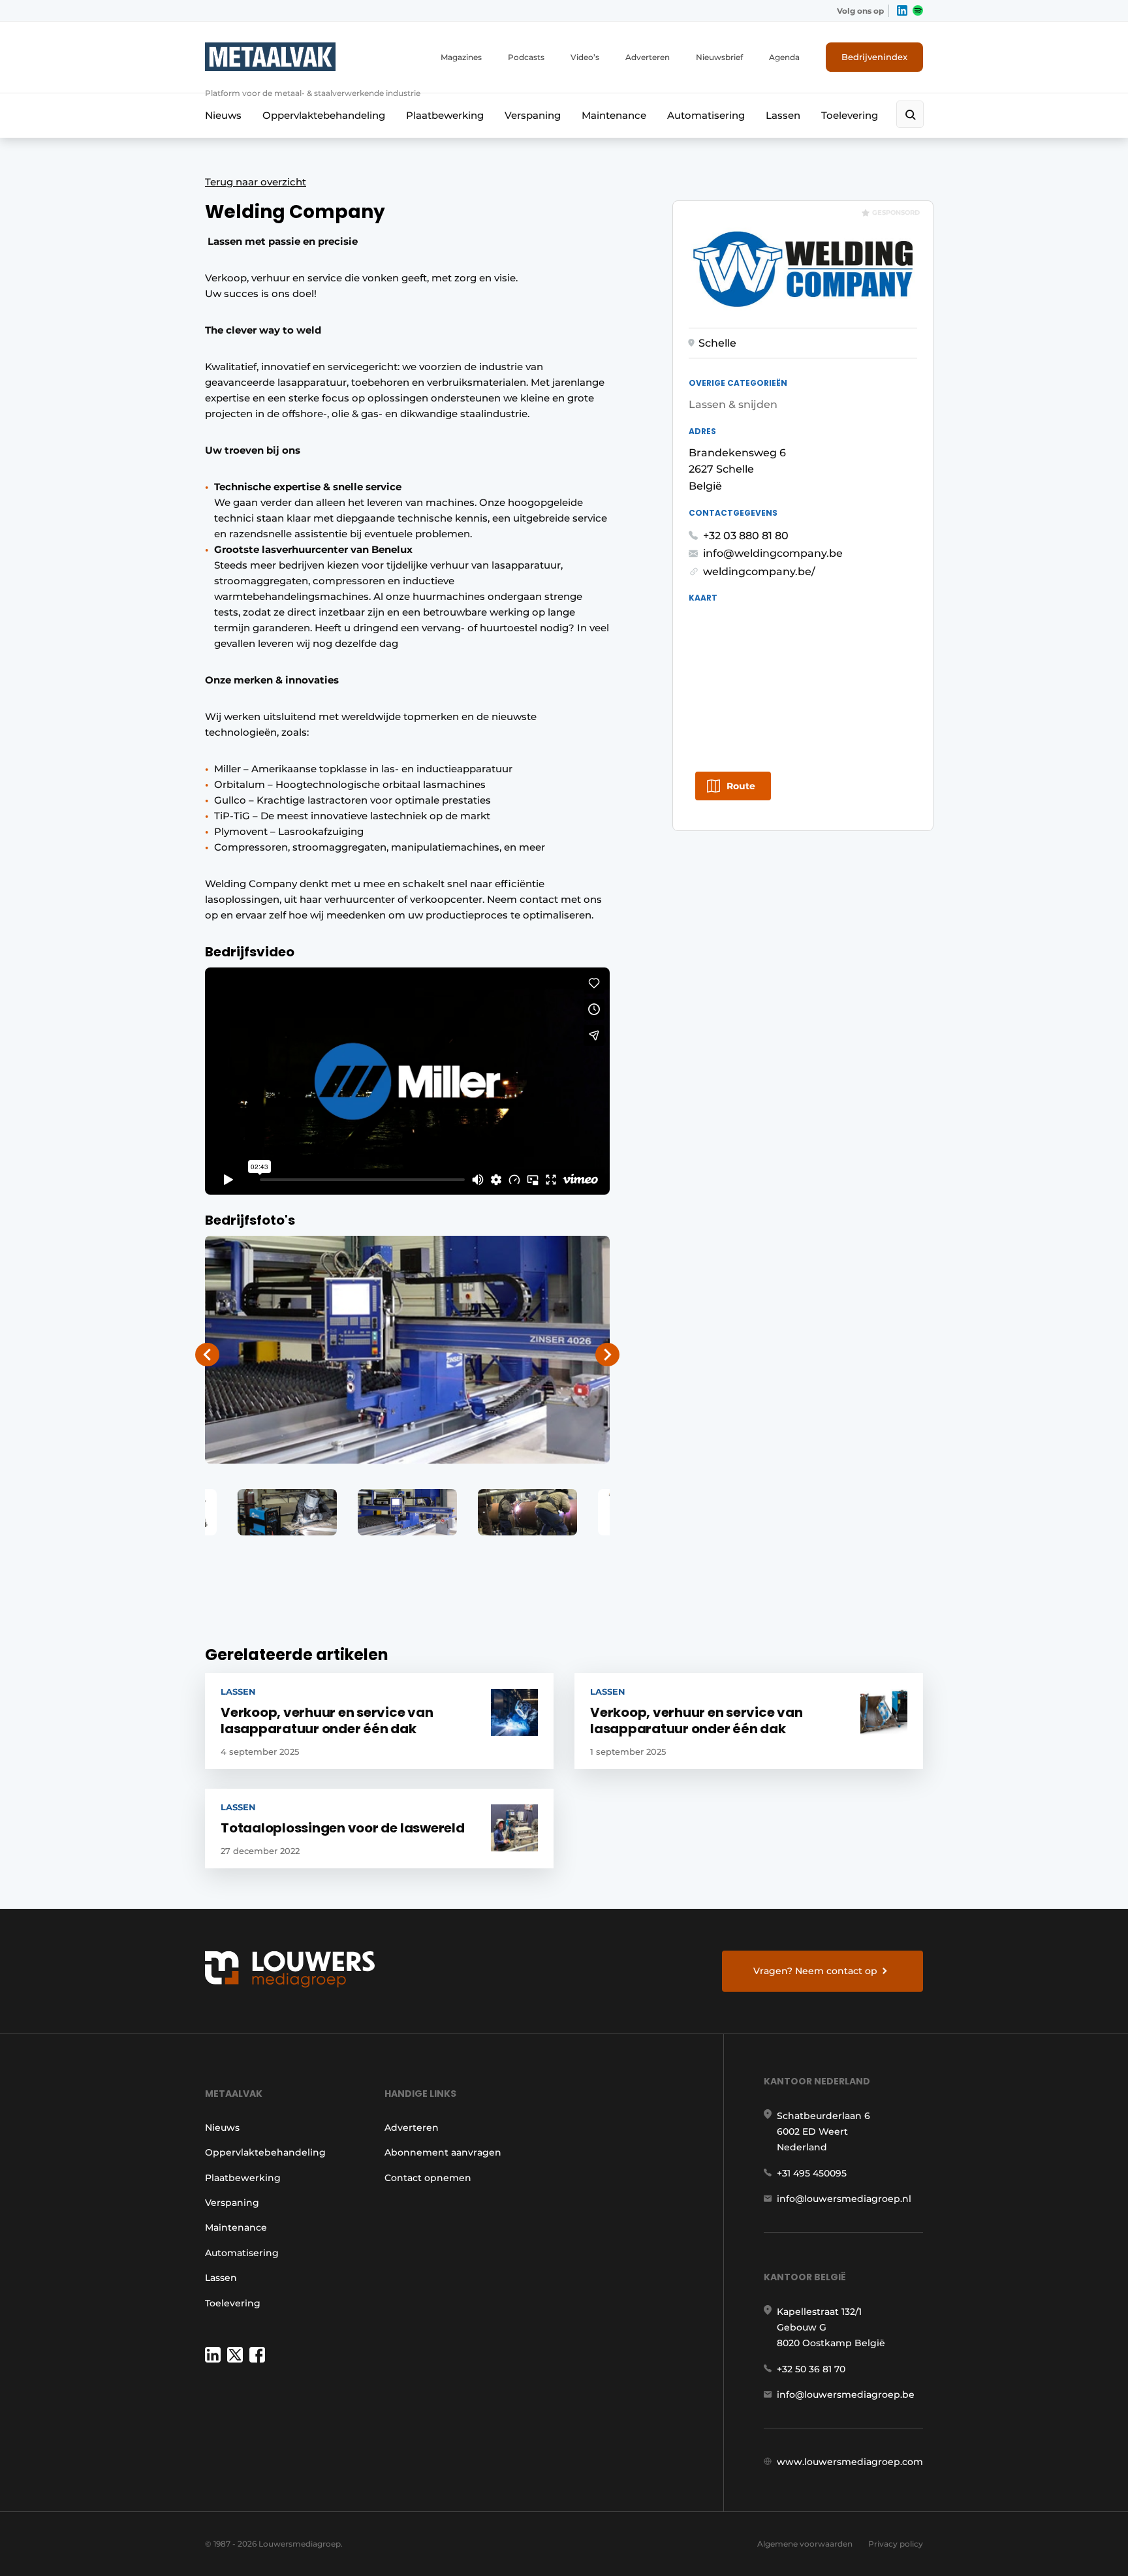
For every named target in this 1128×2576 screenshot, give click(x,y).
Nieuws (223, 115)
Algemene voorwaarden (805, 2544)
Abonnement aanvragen (443, 2152)
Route (741, 786)
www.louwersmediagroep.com (850, 2462)
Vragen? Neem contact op (815, 1971)
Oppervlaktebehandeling (324, 115)
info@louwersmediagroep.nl (844, 2199)
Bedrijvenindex (874, 57)
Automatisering (706, 115)
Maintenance (614, 115)
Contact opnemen (428, 2178)
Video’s (585, 57)
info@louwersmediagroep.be (846, 2395)
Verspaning (533, 115)
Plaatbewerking (445, 115)
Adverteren (648, 57)
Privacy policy (896, 2544)
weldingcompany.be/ (759, 572)
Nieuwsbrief (719, 57)
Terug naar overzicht (256, 182)
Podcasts (526, 57)
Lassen (783, 115)
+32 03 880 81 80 (746, 536)
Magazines (461, 57)
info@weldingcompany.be (773, 553)
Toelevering (850, 115)
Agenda (784, 57)
